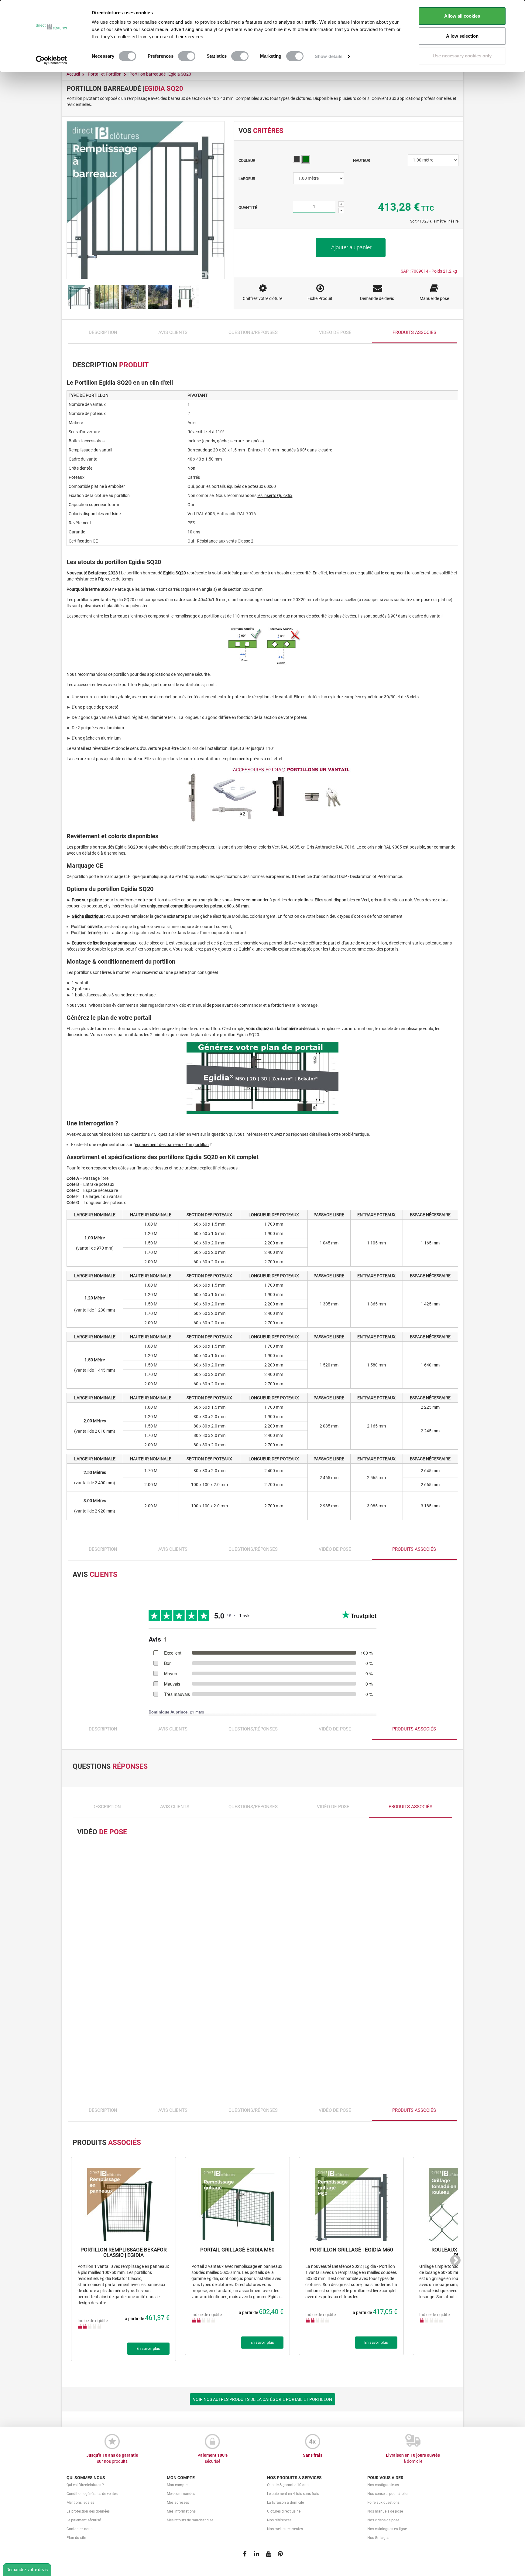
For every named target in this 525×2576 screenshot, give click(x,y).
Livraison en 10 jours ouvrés (413, 2463)
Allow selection (462, 36)
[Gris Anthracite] (297, 164)
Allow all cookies (462, 16)
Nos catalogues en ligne (387, 2534)
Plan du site (76, 2543)
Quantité (248, 212)
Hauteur (362, 165)
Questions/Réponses (253, 337)
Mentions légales (80, 2507)
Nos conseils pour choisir (388, 2499)
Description (103, 337)
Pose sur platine (87, 905)
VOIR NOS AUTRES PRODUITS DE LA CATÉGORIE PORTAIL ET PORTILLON (262, 2404)
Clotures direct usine (284, 2516)
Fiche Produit (320, 303)
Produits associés (414, 337)
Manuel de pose (434, 303)
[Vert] (306, 164)
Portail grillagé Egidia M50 (237, 2255)
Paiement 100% (213, 2463)
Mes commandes (181, 2499)
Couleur (247, 165)
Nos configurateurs (383, 2490)
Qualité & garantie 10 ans (288, 2490)
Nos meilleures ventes (285, 2534)
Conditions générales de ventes (92, 2499)
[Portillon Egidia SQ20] (80, 302)
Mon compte (177, 2490)
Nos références (279, 2525)
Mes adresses (178, 2507)
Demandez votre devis (27, 2570)
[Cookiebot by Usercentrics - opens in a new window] (51, 60)
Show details (329, 56)
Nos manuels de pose (385, 2516)
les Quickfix (243, 954)
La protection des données (88, 2516)
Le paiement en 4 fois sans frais (293, 2499)
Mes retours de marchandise (190, 2525)
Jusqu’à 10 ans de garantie (112, 2463)
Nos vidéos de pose (383, 2525)
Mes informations (181, 2516)
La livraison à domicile (285, 2507)
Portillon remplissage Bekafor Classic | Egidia (124, 2258)
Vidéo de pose (335, 337)
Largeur (247, 184)
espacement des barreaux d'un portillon (172, 1149)
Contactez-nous (79, 2534)
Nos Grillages (378, 2543)
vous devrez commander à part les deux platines (268, 905)
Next (453, 2267)
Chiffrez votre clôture (262, 303)
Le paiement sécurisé (84, 2525)
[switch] (187, 56)
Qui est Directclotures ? (85, 2490)
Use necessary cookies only (462, 56)
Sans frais (313, 2460)
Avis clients (173, 337)
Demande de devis (377, 303)
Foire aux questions (383, 2507)
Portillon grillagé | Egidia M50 (351, 2255)
